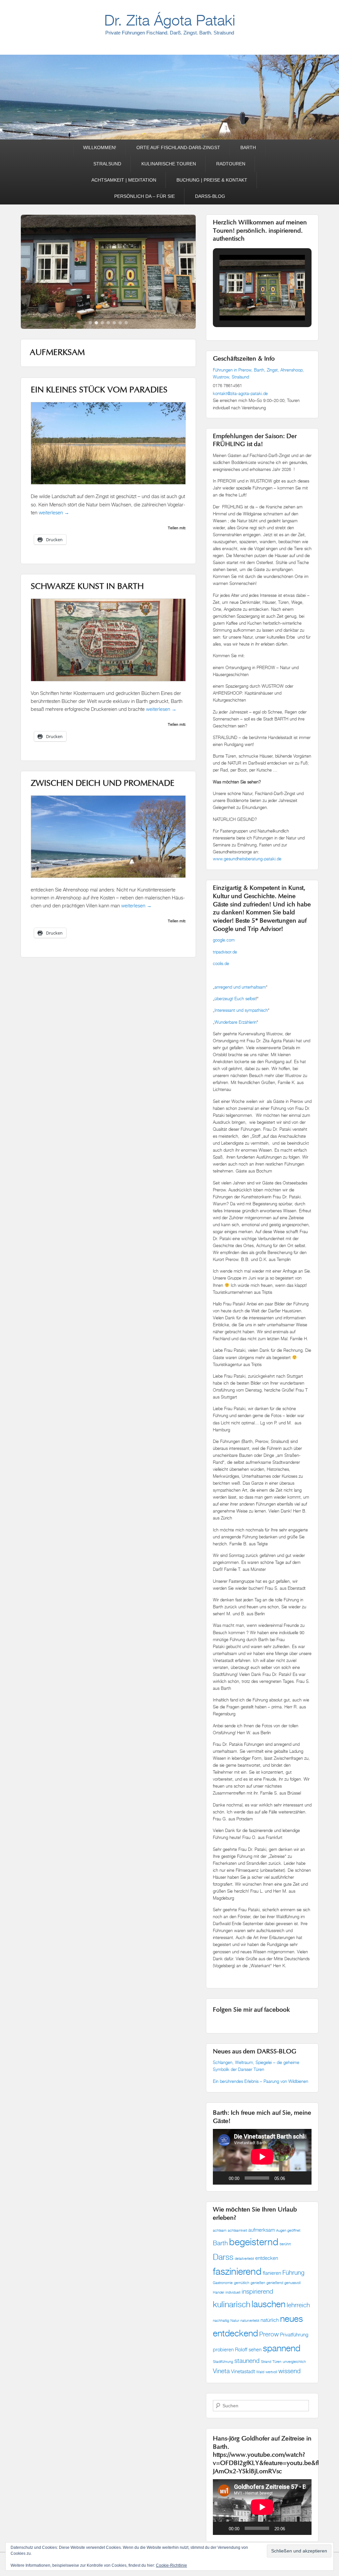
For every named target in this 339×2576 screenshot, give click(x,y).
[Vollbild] (303, 2178)
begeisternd (254, 2242)
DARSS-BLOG (210, 196)
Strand (266, 2362)
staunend (247, 2360)
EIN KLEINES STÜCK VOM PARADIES (99, 408)
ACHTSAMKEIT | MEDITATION (124, 180)
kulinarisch (232, 2304)
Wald (260, 2372)
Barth (220, 2243)
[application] (262, 2157)
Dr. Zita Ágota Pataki (170, 20)
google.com (224, 940)
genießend (275, 2283)
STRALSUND (107, 164)
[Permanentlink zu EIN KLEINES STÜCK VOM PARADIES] (108, 505)
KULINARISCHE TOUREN (169, 164)
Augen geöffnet (288, 2230)
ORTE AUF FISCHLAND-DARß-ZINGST (178, 147)
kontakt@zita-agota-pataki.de (240, 393)
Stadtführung (223, 2362)
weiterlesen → (54, 529)
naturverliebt (250, 2320)
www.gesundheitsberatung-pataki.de (247, 859)
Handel (218, 2292)
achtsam (220, 2230)
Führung (293, 2272)
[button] (247, 303)
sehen (255, 2349)
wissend (290, 2371)
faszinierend (237, 2271)
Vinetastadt (243, 2371)
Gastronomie (223, 2283)
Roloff (241, 2349)
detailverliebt (244, 2259)
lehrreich (298, 2305)
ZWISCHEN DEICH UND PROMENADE (103, 801)
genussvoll (292, 2283)
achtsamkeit (237, 2230)
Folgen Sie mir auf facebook (251, 2010)
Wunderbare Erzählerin (236, 1022)
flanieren (272, 2273)
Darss (223, 2257)
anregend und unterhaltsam (240, 987)
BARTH (248, 147)
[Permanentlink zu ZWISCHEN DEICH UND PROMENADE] (108, 280)
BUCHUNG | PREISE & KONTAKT (212, 180)
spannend (282, 2348)
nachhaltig (221, 2320)
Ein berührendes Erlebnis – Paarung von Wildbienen (261, 2081)
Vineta (221, 2371)
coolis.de (221, 963)
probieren (223, 2349)
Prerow (269, 2334)
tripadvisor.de (225, 952)
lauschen (268, 2304)
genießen (258, 2283)
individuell (233, 2292)
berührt (285, 2244)
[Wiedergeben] (221, 2178)
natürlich (270, 2320)
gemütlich (242, 2283)
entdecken (267, 2258)
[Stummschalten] (292, 2178)
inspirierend (257, 2291)
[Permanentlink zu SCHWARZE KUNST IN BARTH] (108, 701)
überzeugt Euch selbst (235, 999)
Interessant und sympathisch (241, 1010)
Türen (277, 2362)
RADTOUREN (231, 164)
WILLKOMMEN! (100, 147)
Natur (235, 2320)
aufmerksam (262, 2230)
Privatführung (294, 2335)
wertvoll (271, 2372)
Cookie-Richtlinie (171, 2565)
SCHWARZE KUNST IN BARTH (87, 604)
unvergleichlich (294, 2362)
